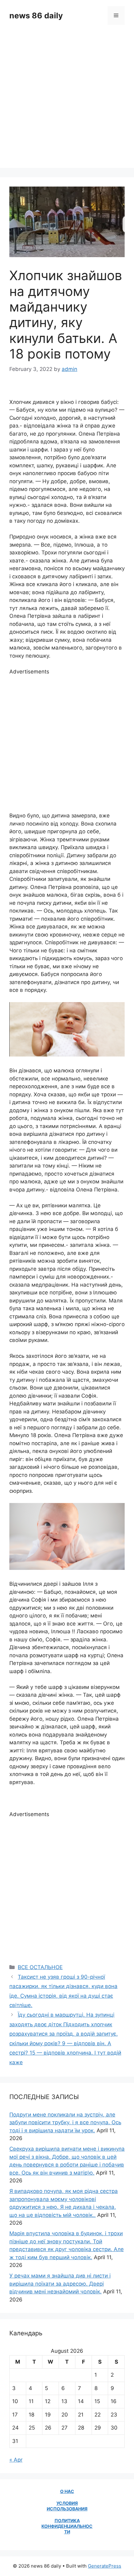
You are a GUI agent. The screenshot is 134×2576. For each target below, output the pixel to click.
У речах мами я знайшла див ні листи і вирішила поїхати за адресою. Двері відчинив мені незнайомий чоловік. (60, 2284)
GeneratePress (105, 2566)
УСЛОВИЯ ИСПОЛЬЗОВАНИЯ (67, 2506)
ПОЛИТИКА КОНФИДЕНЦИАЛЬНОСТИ (67, 2526)
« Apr (16, 2460)
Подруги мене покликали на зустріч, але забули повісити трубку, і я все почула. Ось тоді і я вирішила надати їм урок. (65, 2123)
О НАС (67, 2491)
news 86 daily (36, 16)
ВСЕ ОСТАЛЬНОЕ (40, 1967)
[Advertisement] (67, 101)
